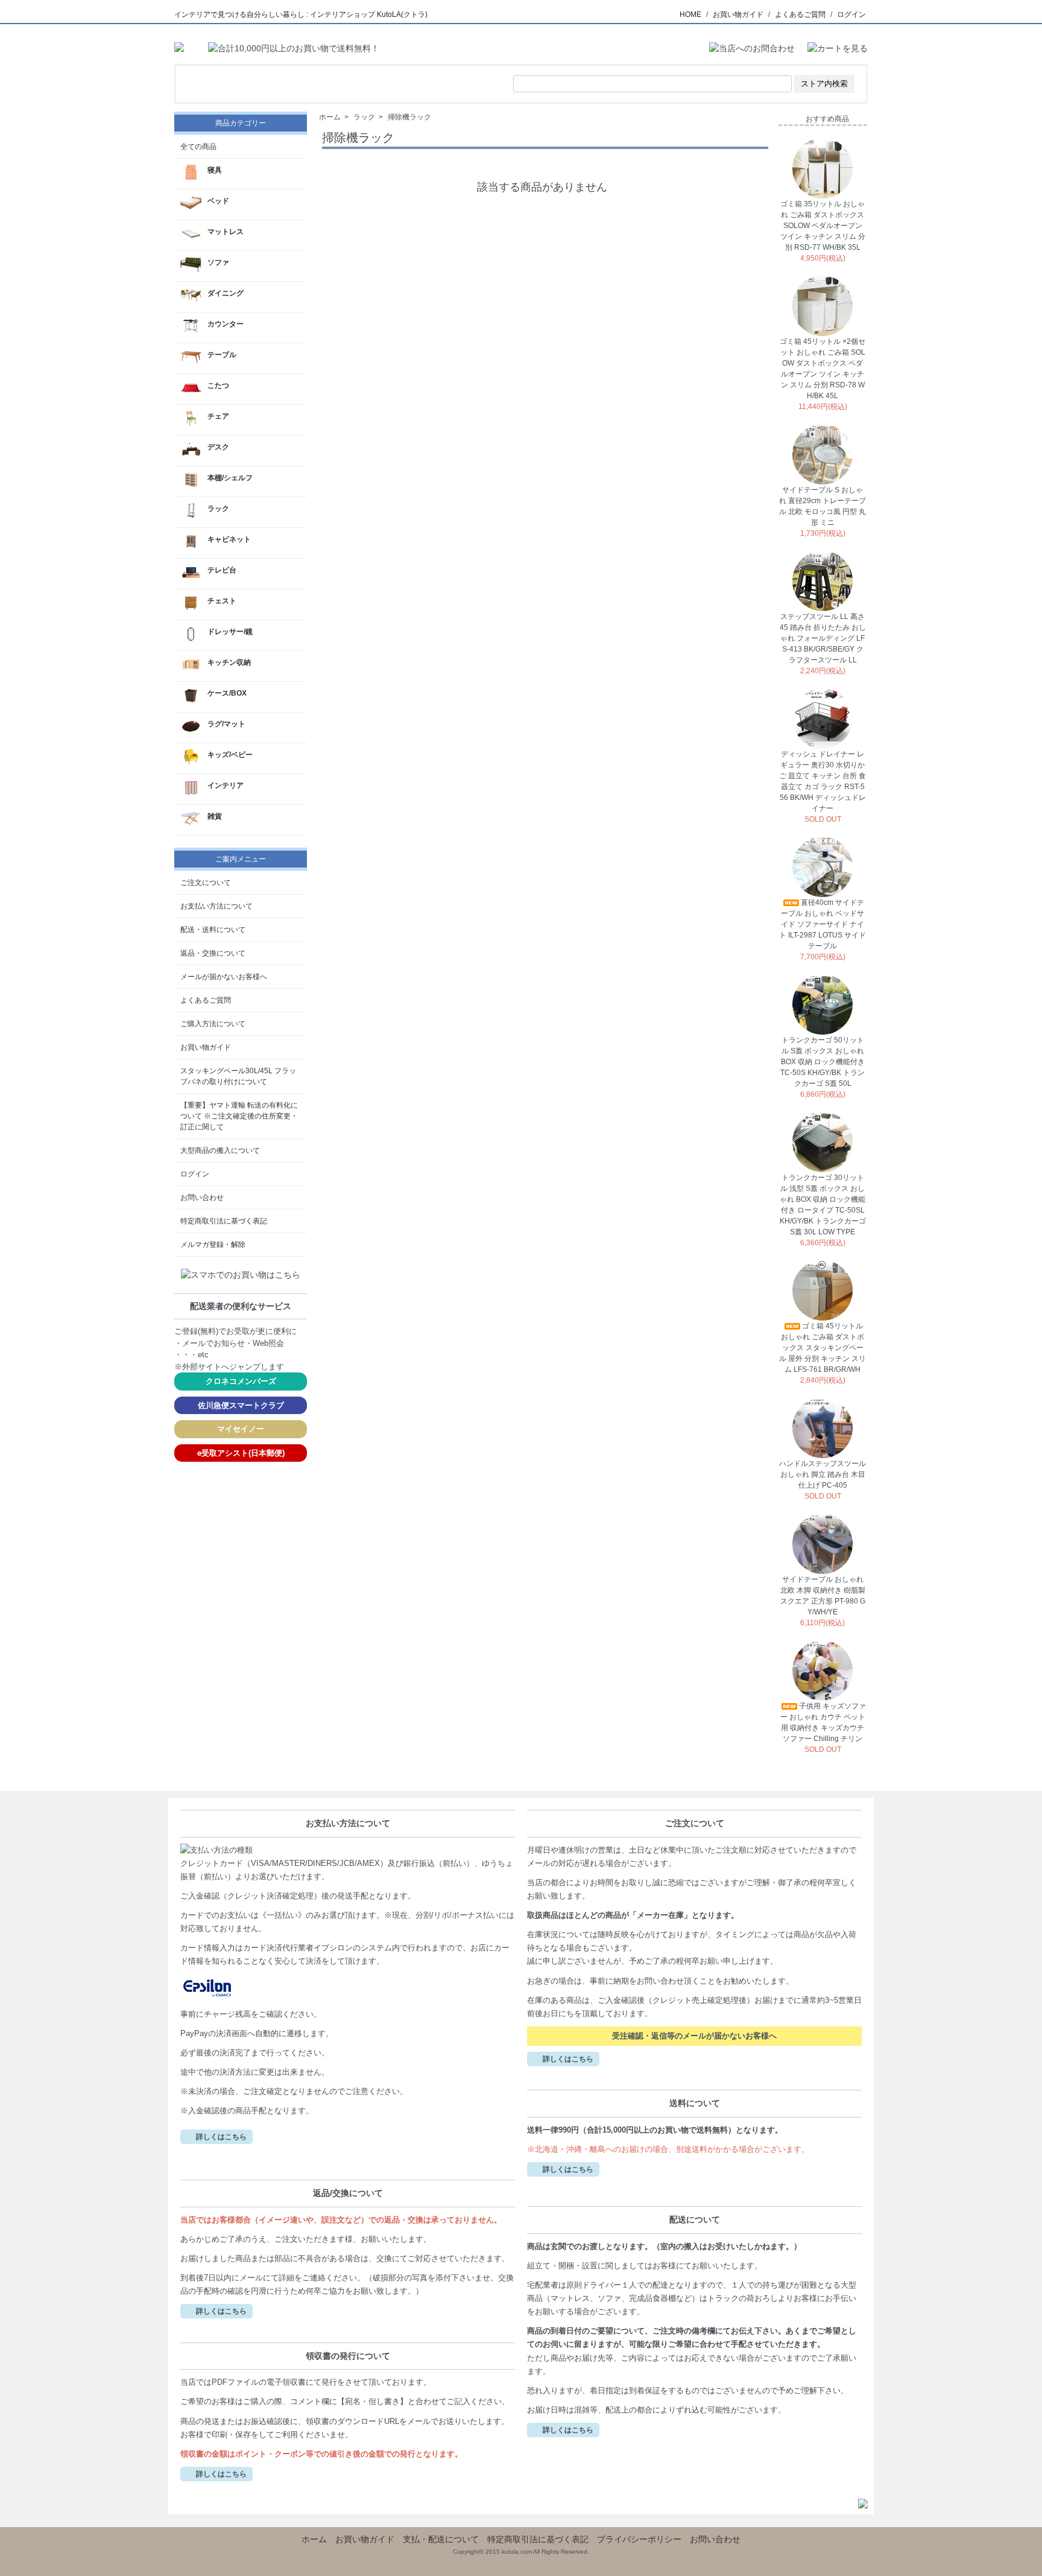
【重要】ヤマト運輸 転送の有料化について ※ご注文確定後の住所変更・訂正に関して (239, 1116)
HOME (690, 14)
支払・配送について (441, 2539)
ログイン (851, 14)
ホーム (330, 117)
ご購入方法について (213, 1024)
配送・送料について (213, 930)
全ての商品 (198, 147)
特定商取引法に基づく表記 (224, 1221)
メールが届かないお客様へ (224, 977)
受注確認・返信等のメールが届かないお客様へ (694, 2036)
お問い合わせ (202, 1198)
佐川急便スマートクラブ (241, 1405)
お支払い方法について (216, 906)
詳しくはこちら (221, 2137)
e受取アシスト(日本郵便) (241, 1453)
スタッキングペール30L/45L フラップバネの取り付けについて (238, 1076)
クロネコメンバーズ (241, 1381)
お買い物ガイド (738, 14)
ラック (364, 117)
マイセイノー (241, 1429)
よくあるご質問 (800, 14)
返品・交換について (213, 953)
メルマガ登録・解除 (213, 1245)
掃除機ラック (409, 117)
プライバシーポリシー (639, 2539)
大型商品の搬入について (220, 1150)
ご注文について (206, 883)
